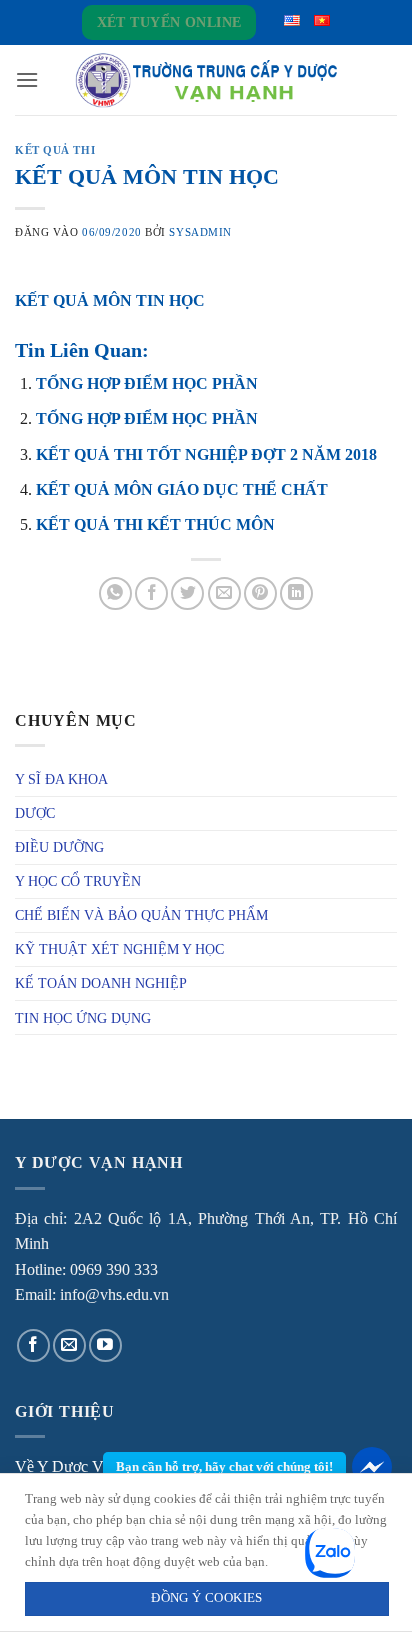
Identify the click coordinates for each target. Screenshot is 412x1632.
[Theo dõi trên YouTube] (105, 1345)
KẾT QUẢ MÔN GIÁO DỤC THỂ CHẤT (182, 489)
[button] (27, 79)
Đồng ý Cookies (206, 1598)
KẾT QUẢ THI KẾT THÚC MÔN (155, 524)
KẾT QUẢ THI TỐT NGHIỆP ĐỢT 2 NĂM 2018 (206, 454)
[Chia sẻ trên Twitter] (187, 593)
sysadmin (200, 232)
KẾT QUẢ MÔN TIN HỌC (110, 300)
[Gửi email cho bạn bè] (224, 593)
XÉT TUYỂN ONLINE (169, 22)
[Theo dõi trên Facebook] (33, 1345)
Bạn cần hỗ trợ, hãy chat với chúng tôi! (224, 1466)
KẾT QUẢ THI (55, 150)
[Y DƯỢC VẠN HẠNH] (206, 80)
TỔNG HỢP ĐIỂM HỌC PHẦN (147, 383)
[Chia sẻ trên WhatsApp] (115, 593)
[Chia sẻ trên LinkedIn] (296, 593)
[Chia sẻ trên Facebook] (151, 593)
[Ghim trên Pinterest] (260, 593)
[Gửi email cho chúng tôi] (69, 1345)
